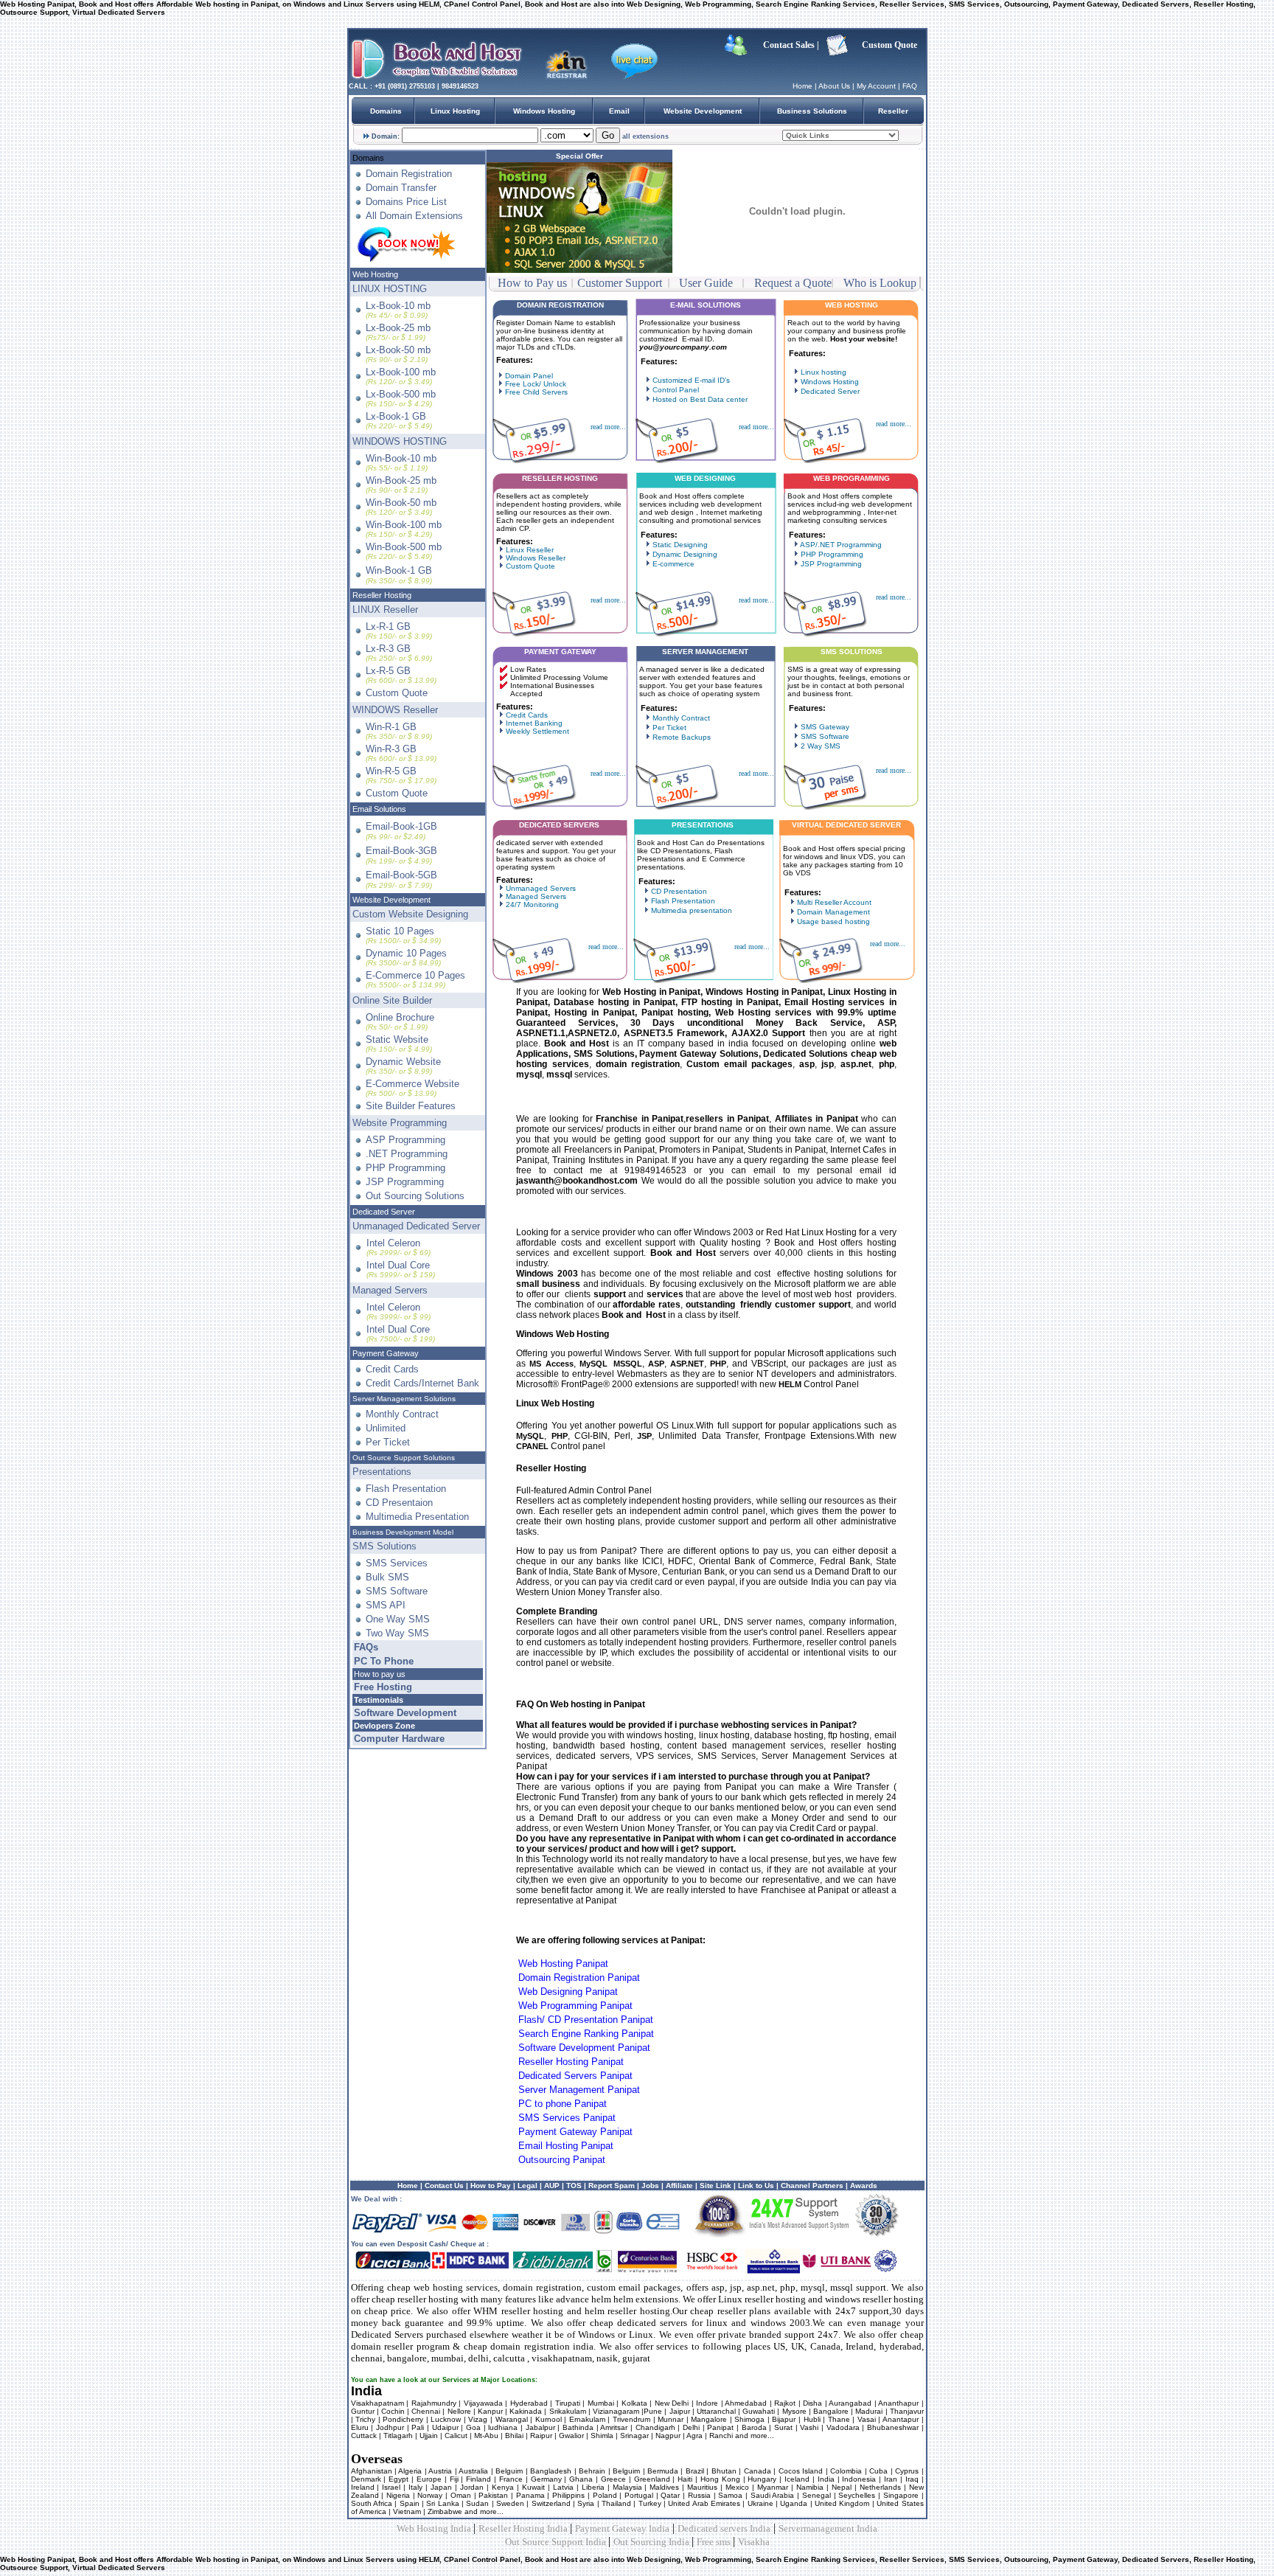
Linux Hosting (455, 111)
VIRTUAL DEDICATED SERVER (846, 825)
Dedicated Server (384, 1212)
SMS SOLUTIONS (852, 652)
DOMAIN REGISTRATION (560, 305)
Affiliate (679, 2186)
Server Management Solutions (404, 1399)
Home (803, 86)
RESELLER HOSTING (560, 478)
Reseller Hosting (382, 595)
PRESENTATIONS (703, 825)
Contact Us (444, 2186)
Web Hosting (375, 274)
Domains (386, 111)
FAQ (910, 86)
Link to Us (756, 2186)
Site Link (716, 2186)
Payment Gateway (386, 1353)
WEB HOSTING (852, 305)
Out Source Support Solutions (404, 1458)
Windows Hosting (544, 111)
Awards (864, 2186)
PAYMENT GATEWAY (560, 652)
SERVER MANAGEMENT (705, 652)
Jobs (650, 2186)
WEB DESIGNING (705, 478)
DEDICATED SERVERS (559, 825)
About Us (834, 86)
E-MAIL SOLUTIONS (706, 305)
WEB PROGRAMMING (852, 478)
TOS (574, 2186)
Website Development (703, 111)
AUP (552, 2186)
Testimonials (379, 1700)
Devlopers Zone (384, 1726)
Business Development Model (403, 1532)
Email (619, 111)
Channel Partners (811, 2186)
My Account (876, 86)
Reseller (893, 111)
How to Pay (491, 2186)
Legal (526, 2186)
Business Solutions (812, 111)
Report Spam (612, 2186)
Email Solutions (379, 809)
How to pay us (380, 1674)
